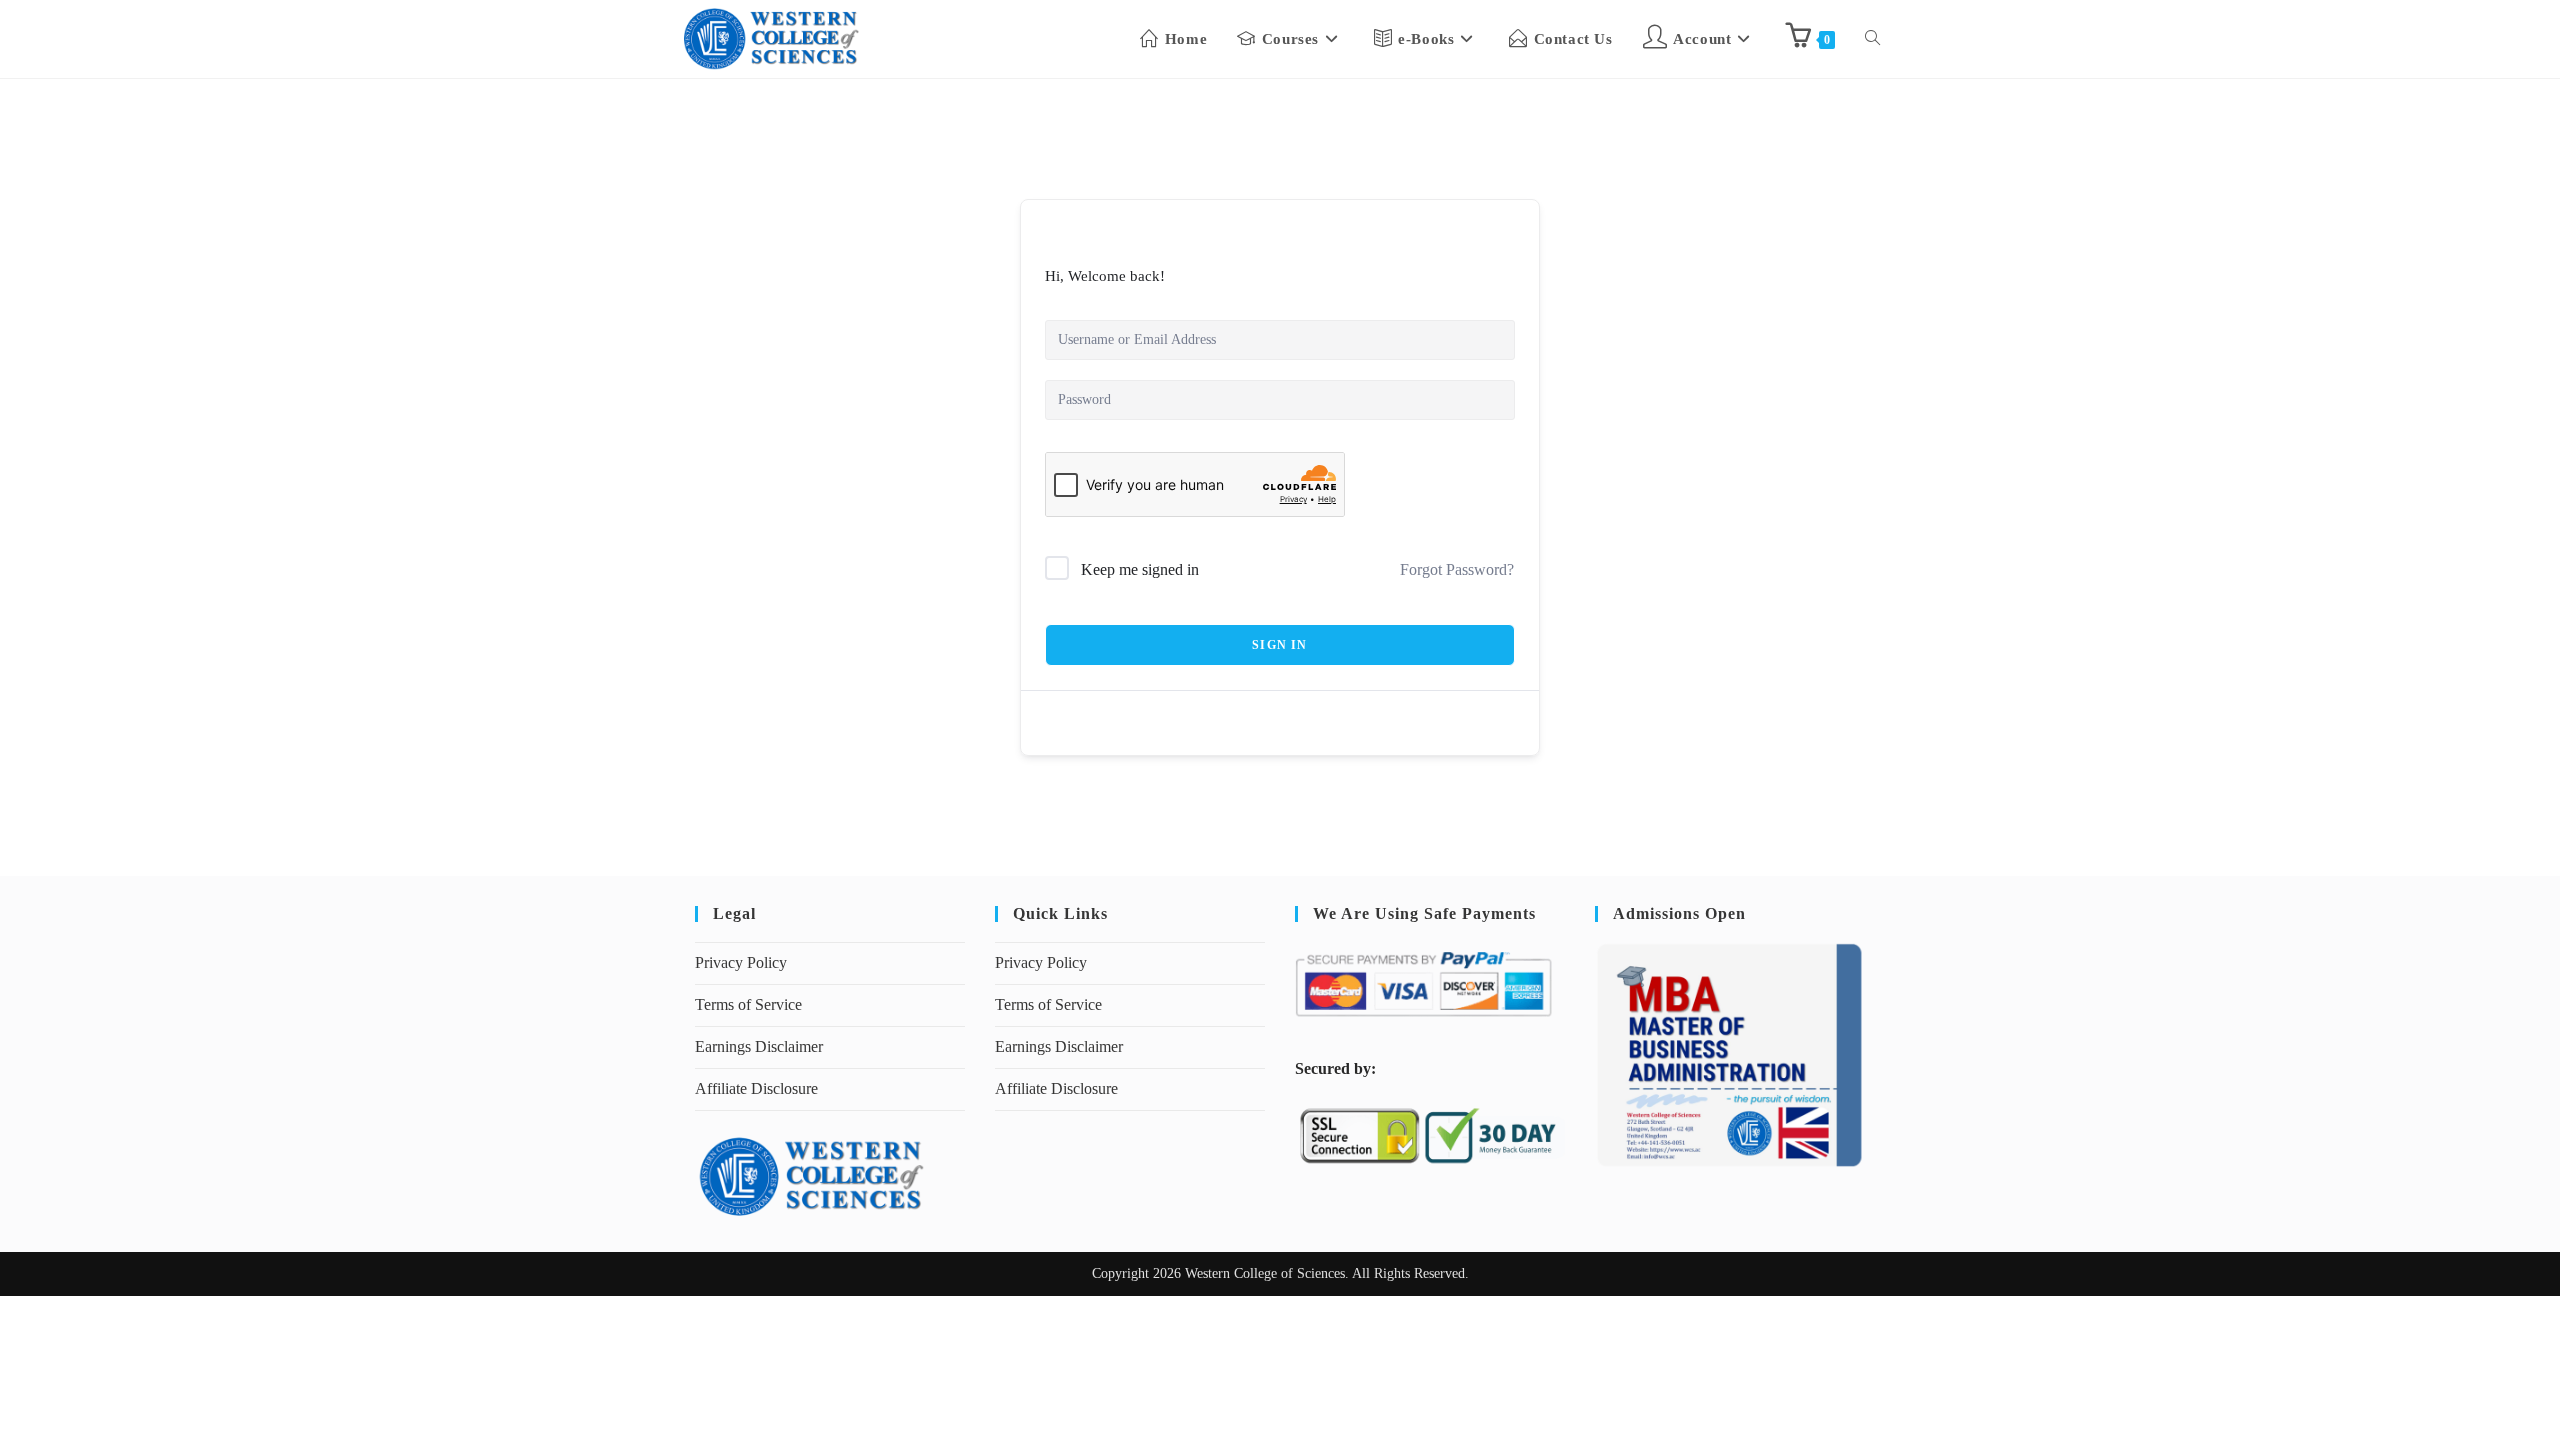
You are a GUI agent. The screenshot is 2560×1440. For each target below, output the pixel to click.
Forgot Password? (1457, 569)
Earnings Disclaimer (759, 1046)
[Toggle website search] (1872, 39)
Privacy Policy (741, 962)
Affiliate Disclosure (756, 1088)
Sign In (1279, 645)
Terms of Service (748, 1004)
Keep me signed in (1140, 569)
